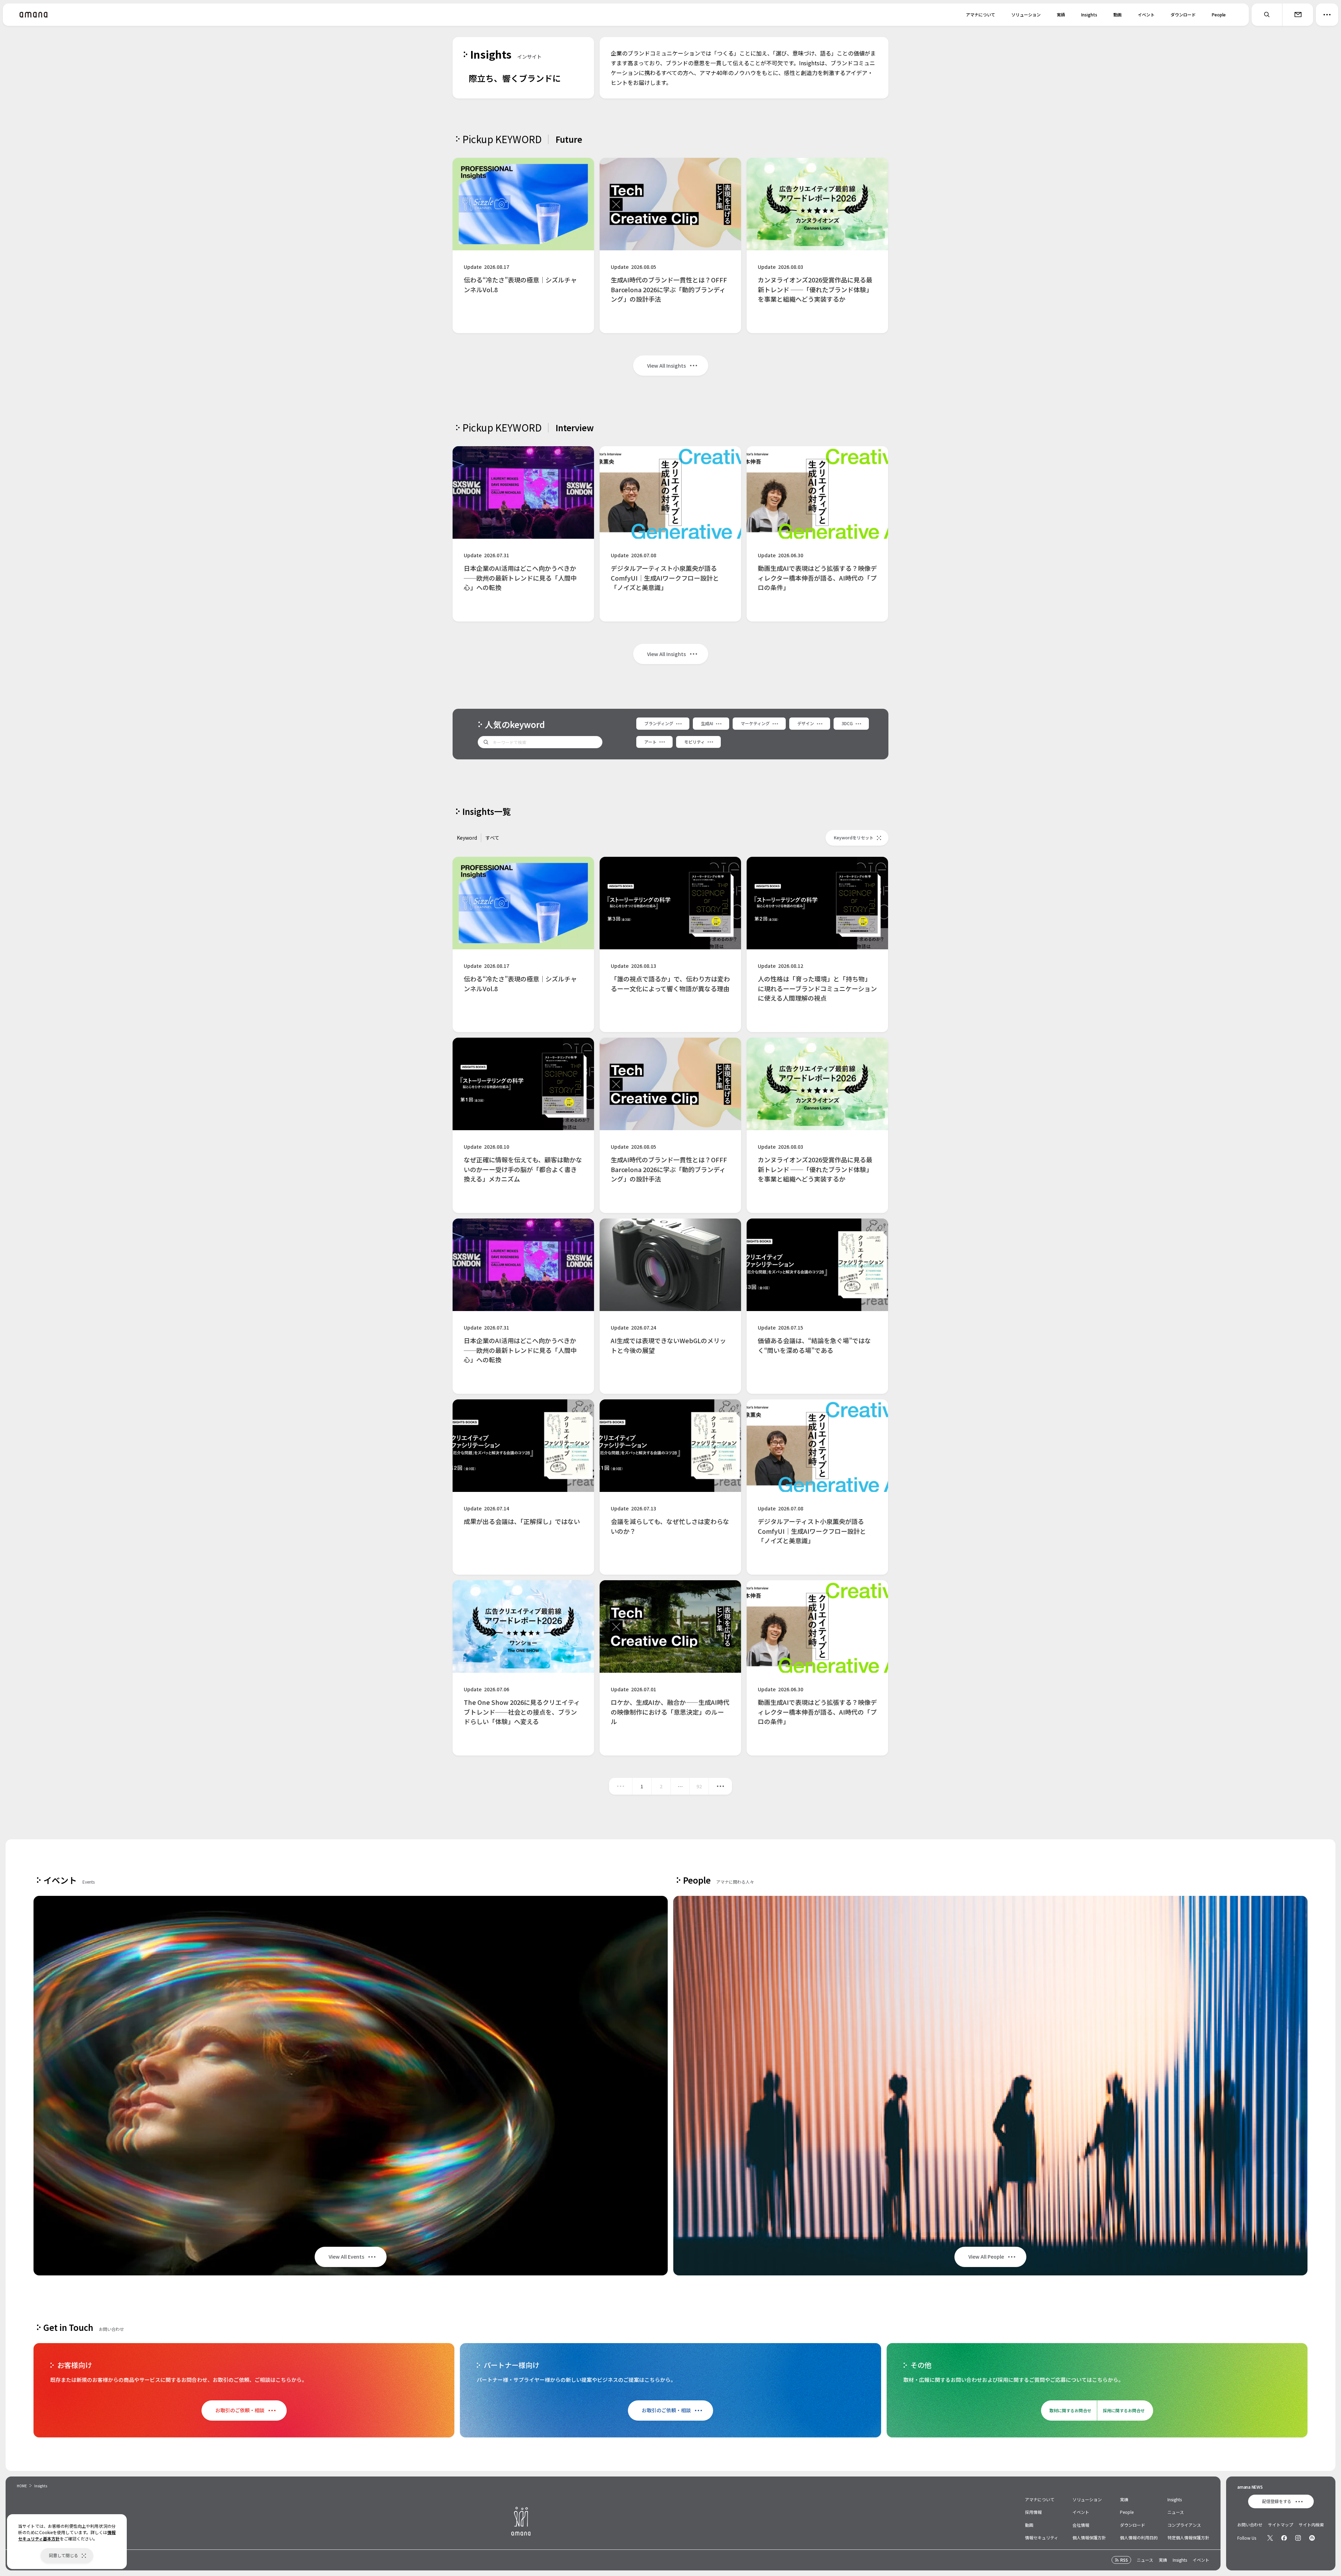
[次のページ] (720, 1786)
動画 (1117, 14)
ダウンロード (1183, 14)
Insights (1089, 14)
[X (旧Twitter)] (1270, 2538)
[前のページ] (621, 1786)
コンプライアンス (1184, 2525)
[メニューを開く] (1327, 15)
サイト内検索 (1311, 2525)
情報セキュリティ (1042, 2537)
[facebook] (1284, 2538)
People (1219, 14)
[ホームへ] (34, 15)
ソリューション (1026, 14)
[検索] (1267, 15)
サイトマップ (1281, 2525)
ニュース (1176, 2512)
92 (699, 1786)
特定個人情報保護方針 (1188, 2537)
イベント (1146, 14)
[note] (1312, 2538)
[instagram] (1298, 2538)
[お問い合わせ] (1298, 15)
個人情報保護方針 (1089, 2537)
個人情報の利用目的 (1139, 2537)
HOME (22, 2486)
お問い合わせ (1250, 2525)
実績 (1061, 14)
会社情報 (1081, 2525)
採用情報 (1033, 2512)
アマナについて (981, 14)
